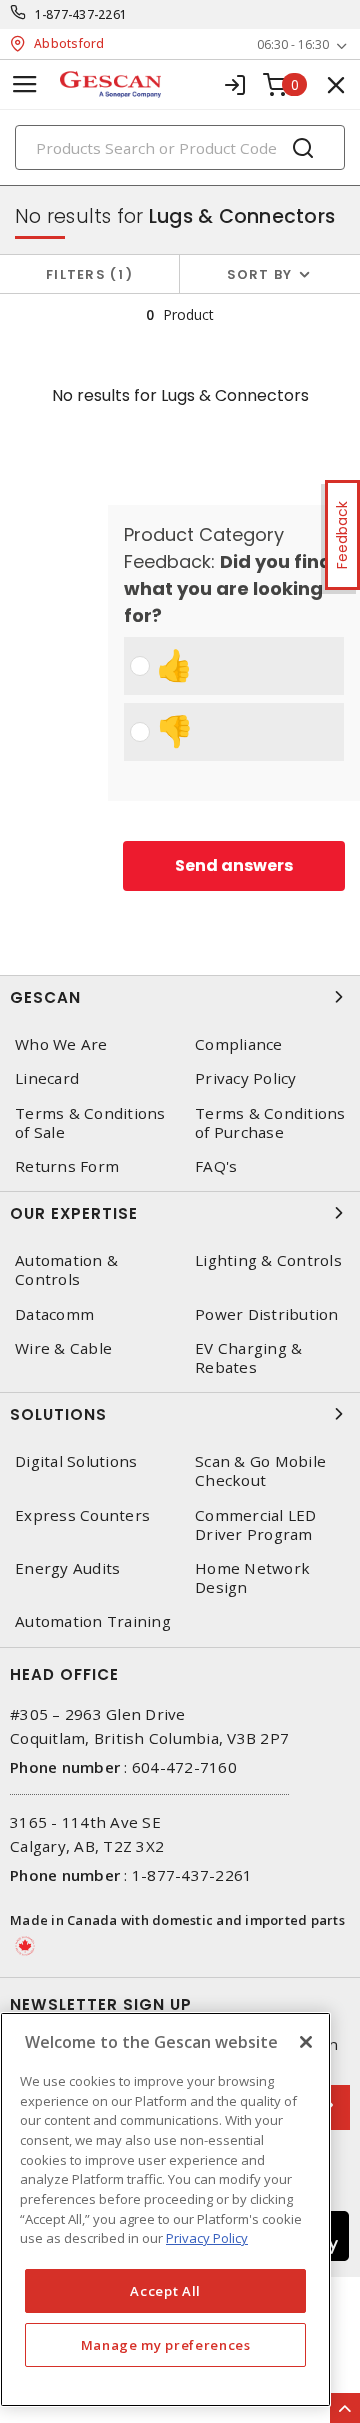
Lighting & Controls (268, 1260)
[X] (306, 2042)
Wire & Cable (63, 1348)
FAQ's (216, 1166)
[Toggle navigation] (25, 84)
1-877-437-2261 (81, 14)
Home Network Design (252, 1578)
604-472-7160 (184, 1767)
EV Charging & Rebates (248, 1358)
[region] (165, 2209)
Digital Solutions (76, 1461)
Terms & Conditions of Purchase (270, 1123)
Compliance (239, 1044)
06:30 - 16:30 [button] (293, 44)
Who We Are (61, 1044)
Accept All (165, 2291)
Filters (85, 274)
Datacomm (54, 1314)
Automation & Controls (66, 1270)
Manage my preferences (166, 2345)
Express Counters (82, 1515)
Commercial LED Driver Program (256, 1525)
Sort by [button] (260, 274)
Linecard (47, 1078)
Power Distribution (267, 1314)
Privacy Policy (246, 1078)
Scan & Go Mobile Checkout (260, 1471)
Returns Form (67, 1166)
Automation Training (93, 1621)
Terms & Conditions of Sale (90, 1123)
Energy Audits (67, 1568)
